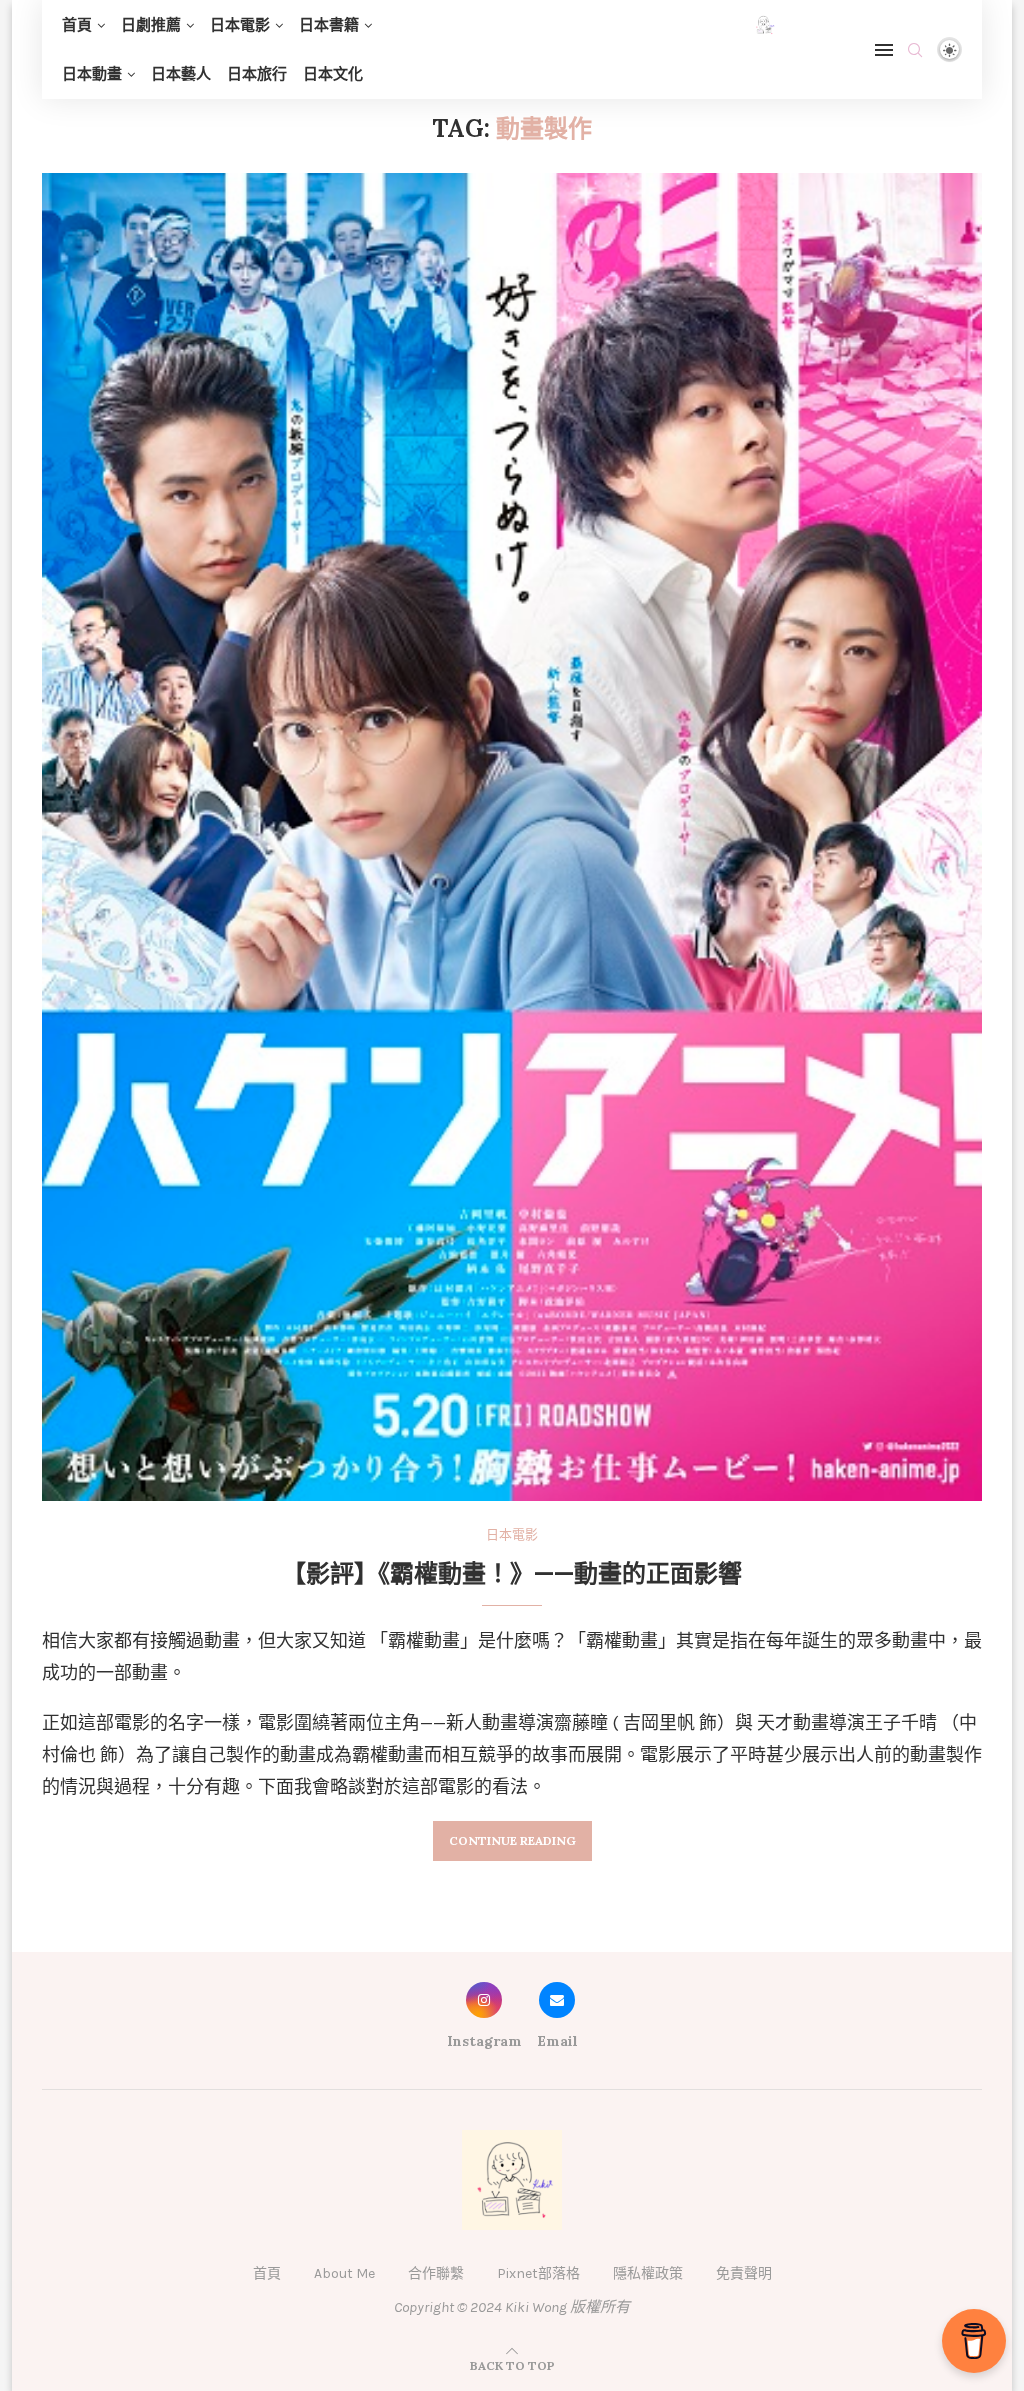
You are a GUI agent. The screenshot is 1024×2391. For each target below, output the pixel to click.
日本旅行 (257, 74)
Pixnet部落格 (538, 2273)
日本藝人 (181, 74)
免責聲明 (744, 2273)
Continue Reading (512, 1840)
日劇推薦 (151, 25)
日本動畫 (92, 74)
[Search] (915, 50)
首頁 (77, 25)
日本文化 (333, 74)
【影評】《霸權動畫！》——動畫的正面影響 (512, 1573)
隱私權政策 (648, 2273)
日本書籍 (329, 25)
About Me (344, 2273)
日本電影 (240, 25)
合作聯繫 (436, 2273)
